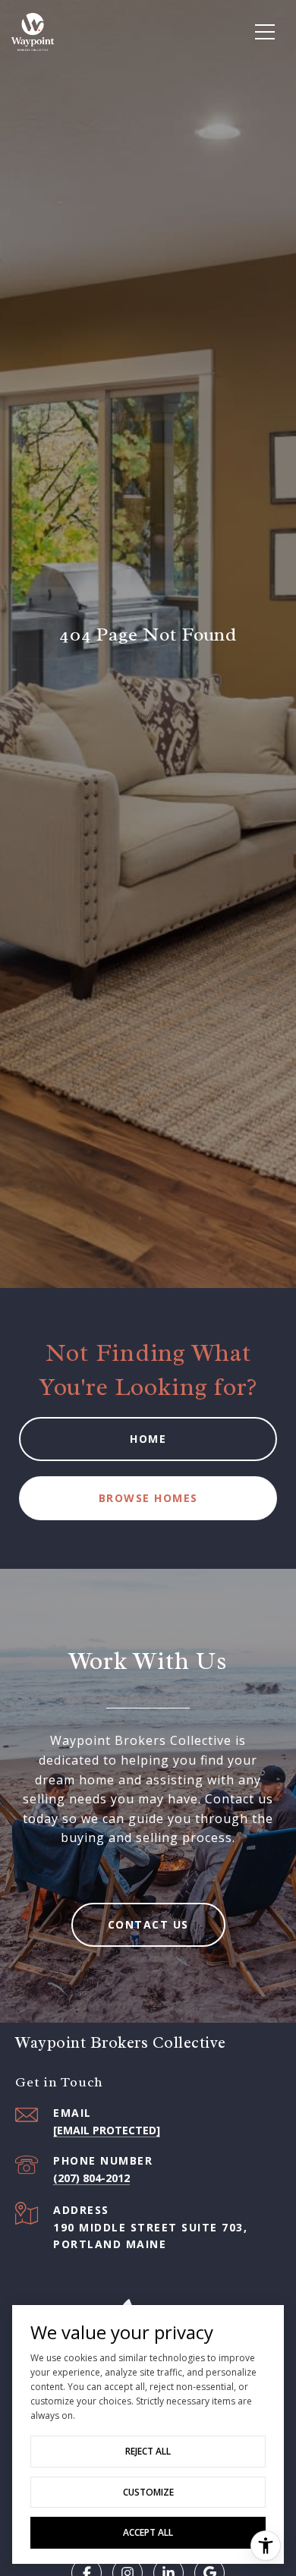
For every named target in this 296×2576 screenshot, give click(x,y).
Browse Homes (148, 1498)
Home (148, 1439)
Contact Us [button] (148, 1924)
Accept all (148, 2532)
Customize (148, 2492)
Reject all (148, 2451)
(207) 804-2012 (91, 2178)
